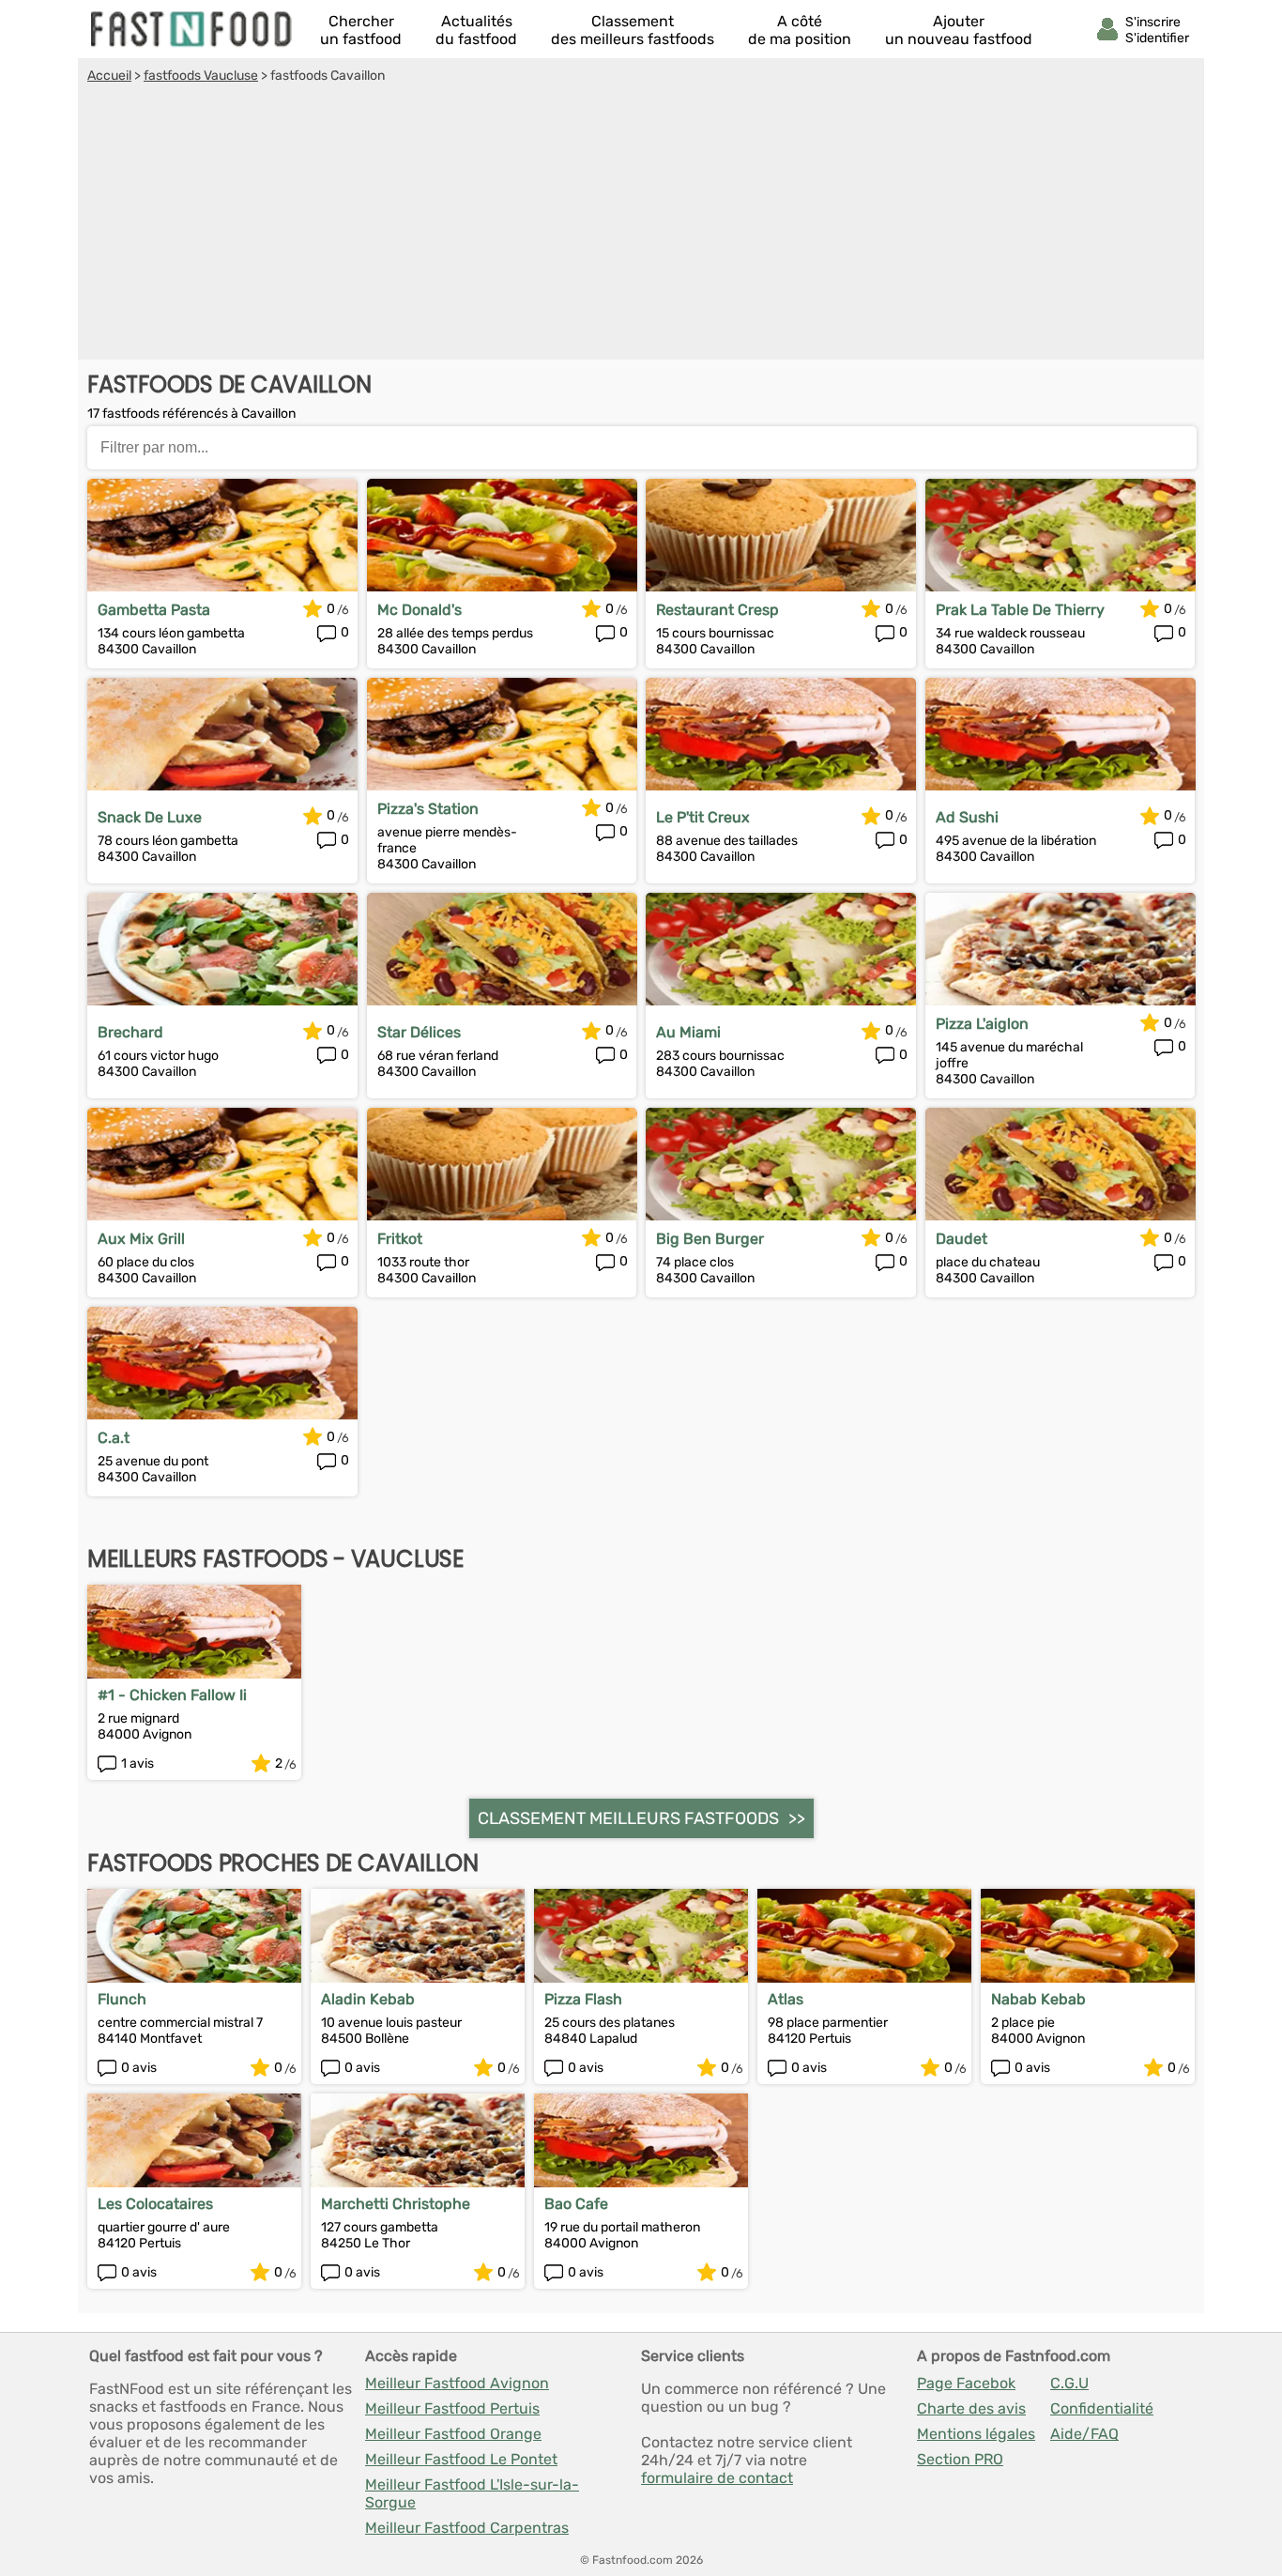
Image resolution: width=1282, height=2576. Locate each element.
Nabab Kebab (1038, 1999)
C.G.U (1069, 2383)
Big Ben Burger (710, 1239)
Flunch (122, 1999)
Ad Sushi (967, 817)
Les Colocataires (155, 2204)
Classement (633, 30)
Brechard (130, 1032)
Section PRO (960, 2459)
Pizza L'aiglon (982, 1024)
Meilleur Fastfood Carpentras (467, 2528)
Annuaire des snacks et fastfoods (192, 29)
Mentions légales (976, 2434)
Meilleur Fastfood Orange (453, 2434)
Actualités (476, 30)
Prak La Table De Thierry (1020, 610)
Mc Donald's (420, 610)
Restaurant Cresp (717, 610)
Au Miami (688, 1032)
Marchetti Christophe (396, 2204)
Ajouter (959, 30)
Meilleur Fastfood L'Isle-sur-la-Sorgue (472, 2493)
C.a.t (114, 1438)
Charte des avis (971, 2408)
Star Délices (419, 1032)
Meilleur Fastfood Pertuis (452, 2408)
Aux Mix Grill (141, 1239)
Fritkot (400, 1239)
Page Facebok (966, 2383)
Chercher (361, 30)
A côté (800, 30)
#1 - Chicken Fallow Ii (172, 1695)
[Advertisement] (641, 224)
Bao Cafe (576, 2204)
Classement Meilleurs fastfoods (628, 1818)
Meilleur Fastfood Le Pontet (461, 2459)
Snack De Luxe (150, 817)
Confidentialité (1102, 2408)
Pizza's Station (428, 809)
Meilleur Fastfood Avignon (457, 2383)
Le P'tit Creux (703, 817)
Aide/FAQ (1084, 2434)
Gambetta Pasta (154, 610)
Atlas (786, 1999)
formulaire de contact (717, 2478)
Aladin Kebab (368, 1999)
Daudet (961, 1239)
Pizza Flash (583, 1999)
